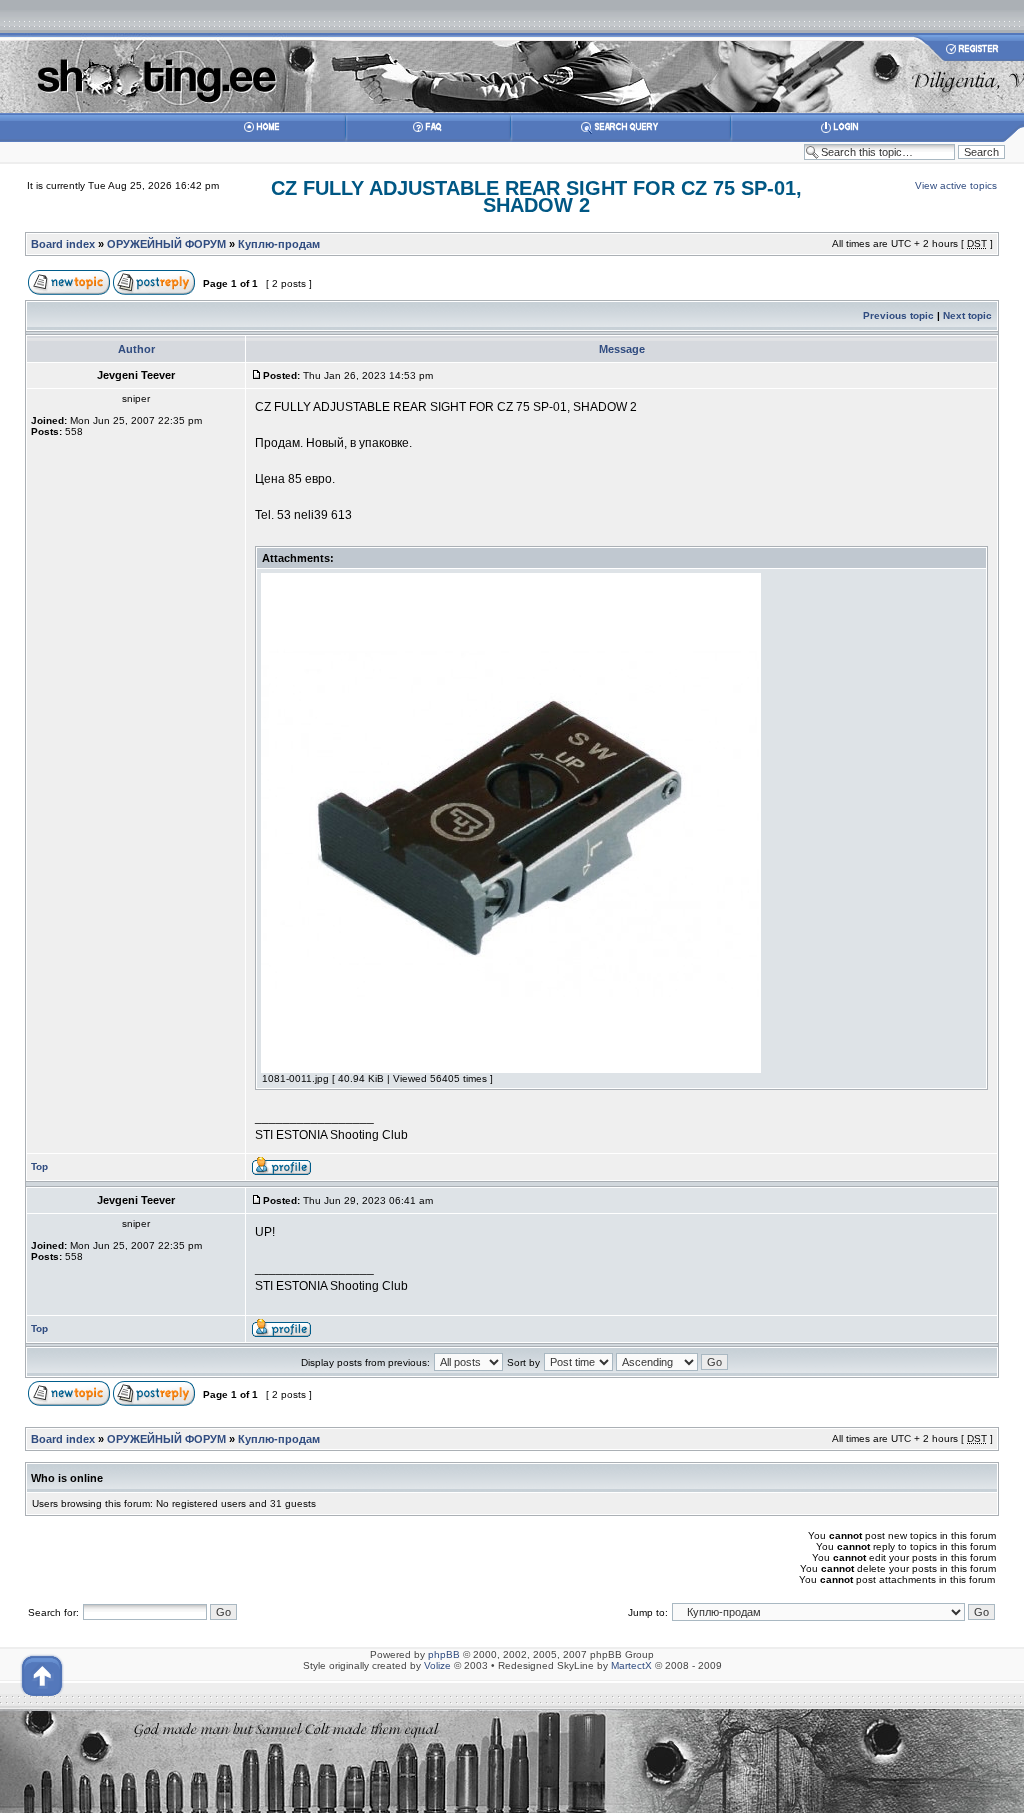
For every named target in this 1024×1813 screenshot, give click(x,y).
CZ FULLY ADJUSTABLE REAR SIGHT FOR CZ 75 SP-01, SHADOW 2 (536, 196)
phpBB (444, 1654)
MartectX (631, 1665)
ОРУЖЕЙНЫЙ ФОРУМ (166, 244)
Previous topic (898, 315)
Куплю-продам (279, 244)
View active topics (956, 185)
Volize (437, 1665)
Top (39, 1166)
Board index (63, 244)
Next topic (967, 315)
